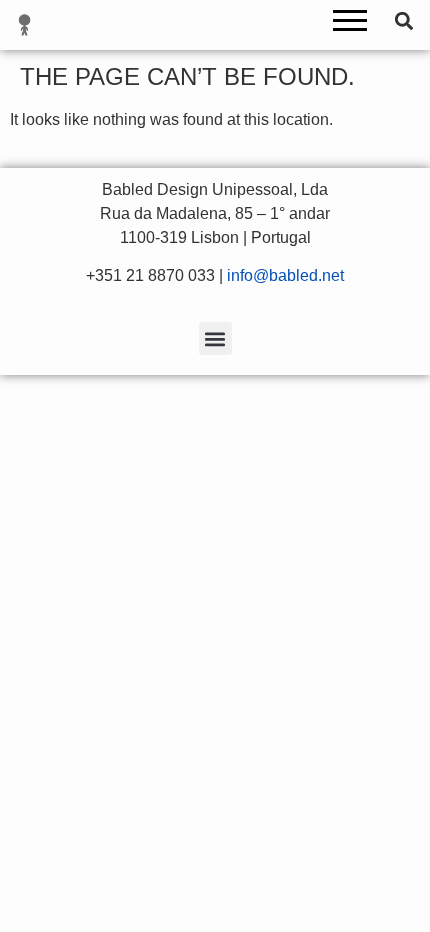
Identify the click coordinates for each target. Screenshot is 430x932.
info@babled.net (285, 275)
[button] (350, 25)
